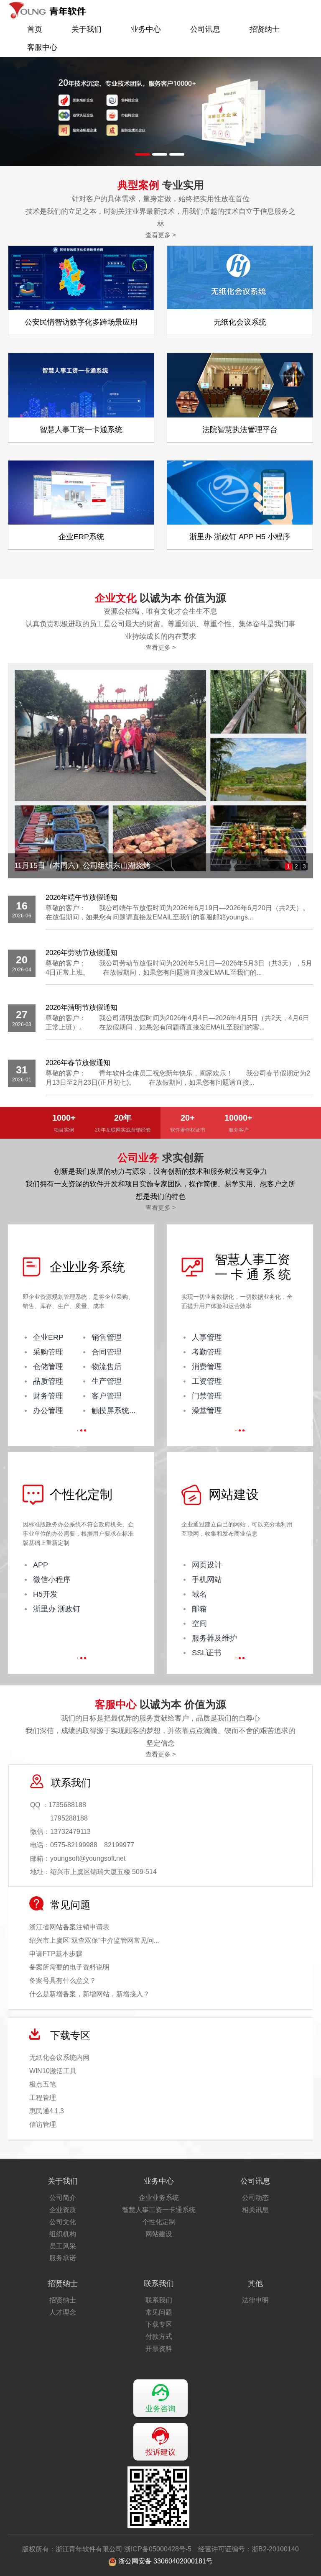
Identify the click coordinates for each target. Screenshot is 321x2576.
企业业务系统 (159, 2198)
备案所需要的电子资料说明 (69, 1967)
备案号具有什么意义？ (63, 1981)
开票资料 (159, 2349)
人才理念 (63, 2312)
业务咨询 (160, 2409)
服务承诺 (63, 2258)
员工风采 (63, 2246)
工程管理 (43, 2098)
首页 (35, 29)
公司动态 (255, 2198)
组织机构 (63, 2234)
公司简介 (63, 2198)
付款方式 (159, 2337)
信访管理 (43, 2124)
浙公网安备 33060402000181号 (165, 2561)
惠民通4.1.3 (47, 2111)
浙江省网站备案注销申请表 (69, 1927)
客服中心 (42, 47)
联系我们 (159, 2284)
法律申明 (255, 2300)
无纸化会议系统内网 (59, 2057)
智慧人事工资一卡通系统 (159, 2210)
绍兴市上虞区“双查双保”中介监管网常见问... (94, 1940)
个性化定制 (159, 2222)
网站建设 (159, 2234)
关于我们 (87, 29)
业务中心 (146, 29)
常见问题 (159, 2312)
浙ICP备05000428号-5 (158, 2549)
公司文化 (63, 2222)
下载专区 (159, 2324)
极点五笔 (43, 2084)
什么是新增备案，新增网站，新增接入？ (89, 1994)
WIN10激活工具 (53, 2071)
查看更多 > (161, 235)
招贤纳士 (265, 29)
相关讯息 (255, 2210)
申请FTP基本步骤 (56, 1954)
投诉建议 (160, 2452)
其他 (255, 2284)
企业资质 (63, 2210)
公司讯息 (205, 29)
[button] (143, 154)
